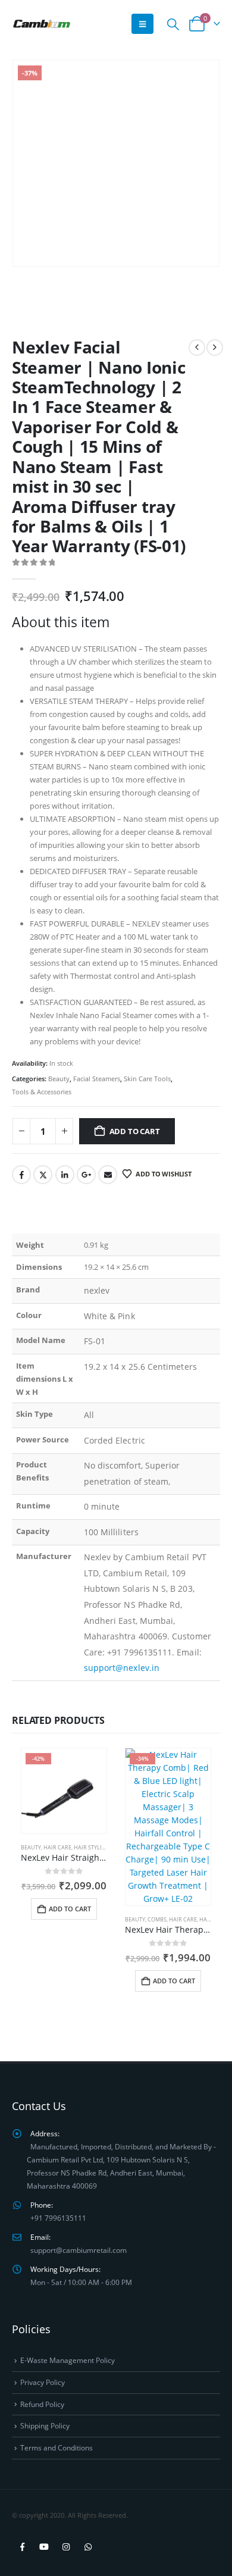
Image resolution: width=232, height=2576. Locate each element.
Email (108, 1175)
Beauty (59, 1079)
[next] (215, 348)
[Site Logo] (42, 24)
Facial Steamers (97, 1079)
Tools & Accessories (42, 1092)
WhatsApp (88, 2547)
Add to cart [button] (70, 1909)
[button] (142, 24)
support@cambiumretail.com (79, 2250)
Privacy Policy (43, 2382)
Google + (86, 1175)
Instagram (66, 2547)
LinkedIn (65, 1175)
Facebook (21, 1175)
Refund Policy (42, 2404)
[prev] (197, 348)
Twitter (43, 1175)
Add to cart (135, 1131)
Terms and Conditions (57, 2447)
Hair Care (57, 1847)
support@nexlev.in (122, 1668)
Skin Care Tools (147, 1079)
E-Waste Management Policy (68, 2360)
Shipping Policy (45, 2425)
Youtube (44, 2547)
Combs (157, 1919)
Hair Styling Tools (101, 1847)
